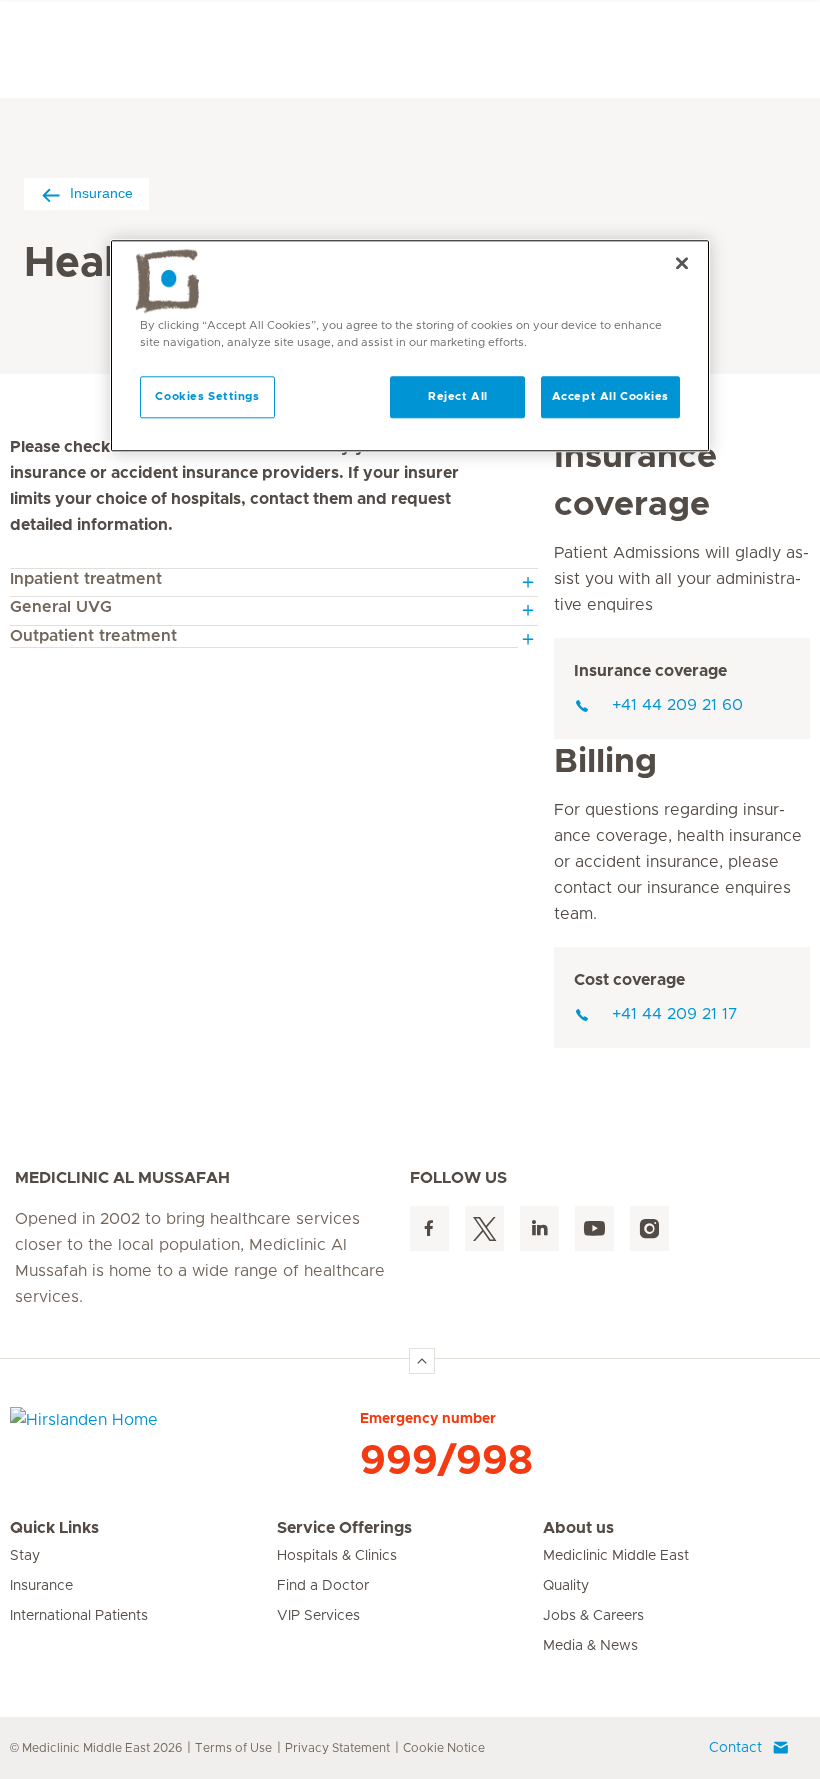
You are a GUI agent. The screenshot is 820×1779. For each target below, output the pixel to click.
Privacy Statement (337, 1748)
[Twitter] (484, 1228)
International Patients (79, 1616)
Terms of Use (233, 1748)
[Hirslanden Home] (185, 1432)
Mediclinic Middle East (616, 1556)
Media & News (590, 1646)
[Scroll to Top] (422, 1361)
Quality (566, 1586)
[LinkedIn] (539, 1228)
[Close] (682, 263)
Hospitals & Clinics (337, 1556)
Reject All (458, 396)
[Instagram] (649, 1228)
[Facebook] (429, 1228)
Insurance (101, 193)
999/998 (446, 1461)
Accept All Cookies (610, 396)
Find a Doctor (323, 1586)
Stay (25, 1556)
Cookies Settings (207, 396)
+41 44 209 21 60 (677, 705)
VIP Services (318, 1616)
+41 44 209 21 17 (675, 1014)
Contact (735, 1748)
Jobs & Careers (593, 1616)
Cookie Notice (444, 1748)
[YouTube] (594, 1228)
